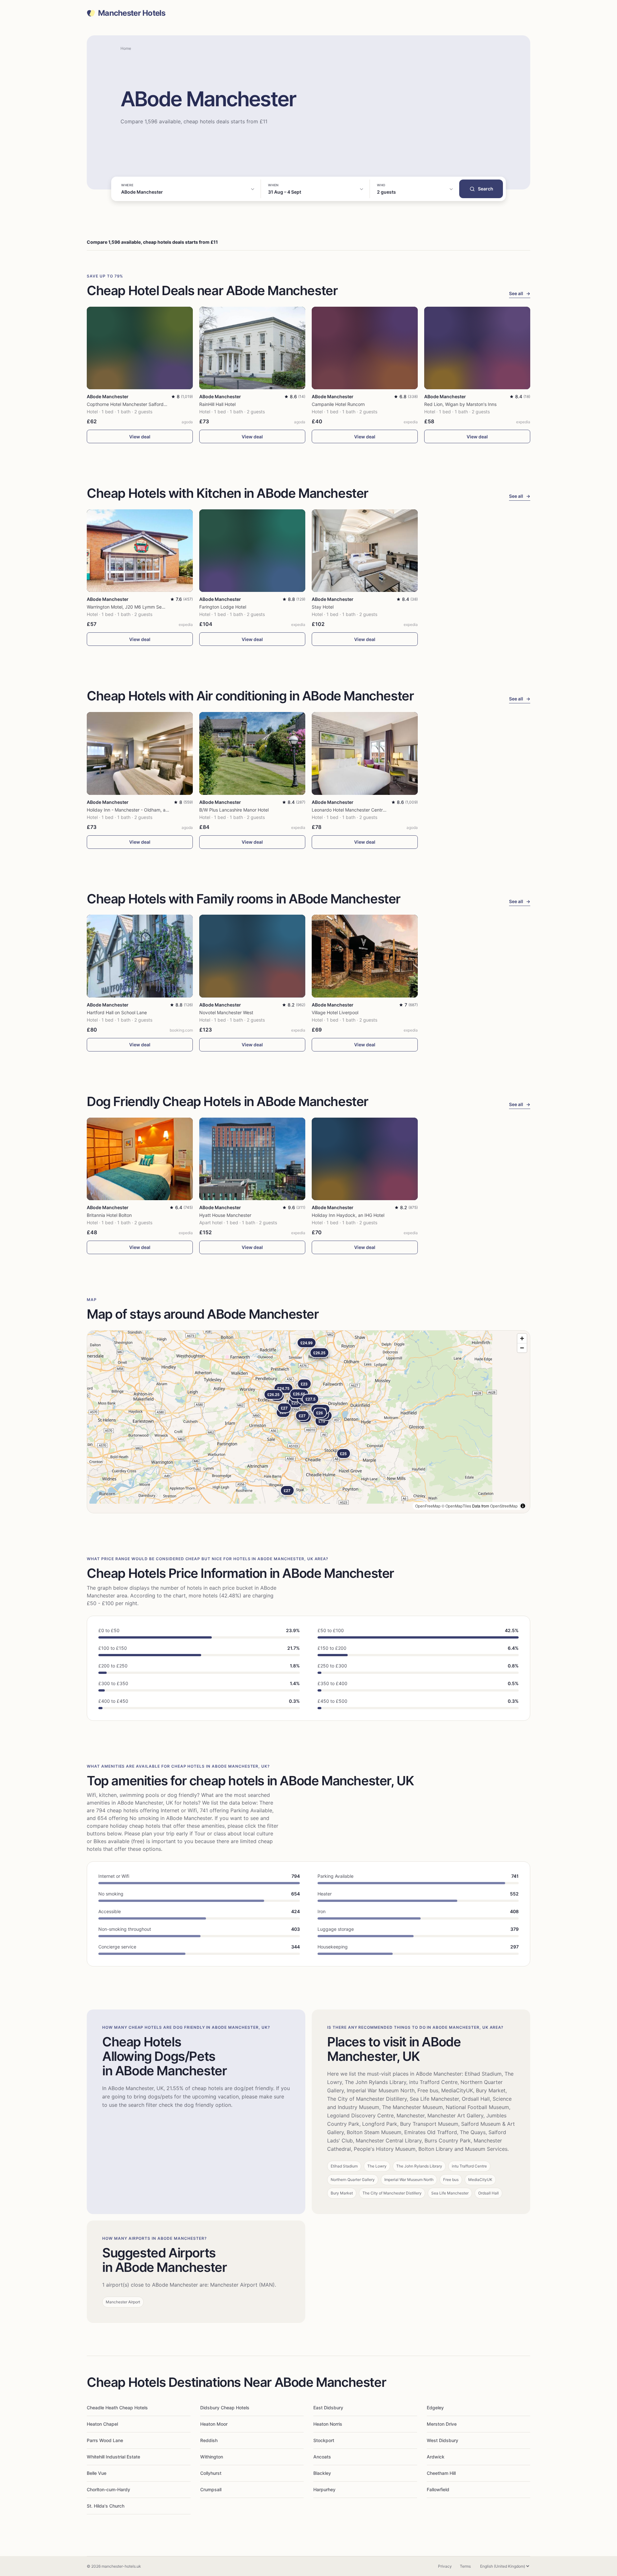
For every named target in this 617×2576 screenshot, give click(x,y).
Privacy (445, 2566)
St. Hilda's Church (106, 2506)
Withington (212, 2457)
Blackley (322, 2473)
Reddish (209, 2440)
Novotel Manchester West (226, 1012)
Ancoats (322, 2457)
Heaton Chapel (102, 2424)
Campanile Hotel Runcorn (338, 404)
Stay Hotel (323, 607)
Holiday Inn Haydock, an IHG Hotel (348, 1215)
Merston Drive (442, 2424)
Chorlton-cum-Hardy (108, 2489)
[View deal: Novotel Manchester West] (252, 956)
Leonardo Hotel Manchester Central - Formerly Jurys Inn (371, 810)
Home (126, 48)
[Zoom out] (522, 1348)
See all (520, 293)
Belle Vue (97, 2473)
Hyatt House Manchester (225, 1215)
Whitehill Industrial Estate (113, 2457)
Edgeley (435, 2408)
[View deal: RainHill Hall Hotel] (252, 348)
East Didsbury (328, 2408)
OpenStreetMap (504, 1506)
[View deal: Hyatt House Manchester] (252, 1159)
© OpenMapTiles (456, 1506)
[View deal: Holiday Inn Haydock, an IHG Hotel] (365, 1159)
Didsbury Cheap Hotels (225, 2408)
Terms (465, 2566)
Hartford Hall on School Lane (117, 1012)
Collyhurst (211, 2473)
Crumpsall (211, 2489)
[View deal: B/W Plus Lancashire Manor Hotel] (252, 753)
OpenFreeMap (428, 1506)
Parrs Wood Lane (105, 2440)
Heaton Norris (328, 2424)
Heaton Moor (214, 2424)
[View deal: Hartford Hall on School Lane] (140, 956)
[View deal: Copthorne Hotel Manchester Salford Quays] (140, 348)
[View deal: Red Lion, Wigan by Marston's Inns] (477, 348)
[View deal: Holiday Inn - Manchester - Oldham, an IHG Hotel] (140, 753)
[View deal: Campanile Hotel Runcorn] (365, 348)
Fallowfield (438, 2489)
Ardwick (436, 2457)
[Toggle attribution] (523, 1506)
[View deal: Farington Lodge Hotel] (252, 551)
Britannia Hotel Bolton (109, 1215)
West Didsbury (443, 2440)
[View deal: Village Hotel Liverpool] (365, 956)
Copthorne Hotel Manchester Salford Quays (133, 404)
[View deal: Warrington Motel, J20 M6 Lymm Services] (140, 551)
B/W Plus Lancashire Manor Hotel (234, 810)
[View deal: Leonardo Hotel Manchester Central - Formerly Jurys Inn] (365, 753)
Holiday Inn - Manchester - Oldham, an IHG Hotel (138, 810)
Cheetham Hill (441, 2473)
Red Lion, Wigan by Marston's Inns (460, 404)
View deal (140, 437)
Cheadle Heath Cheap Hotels (117, 2408)
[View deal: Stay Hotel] (365, 551)
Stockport (324, 2440)
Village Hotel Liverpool (335, 1012)
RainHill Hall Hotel (217, 404)
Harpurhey (324, 2489)
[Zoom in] (522, 1338)
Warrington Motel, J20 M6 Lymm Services (130, 607)
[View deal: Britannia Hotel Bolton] (140, 1159)
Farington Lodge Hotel (223, 607)
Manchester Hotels (132, 13)
